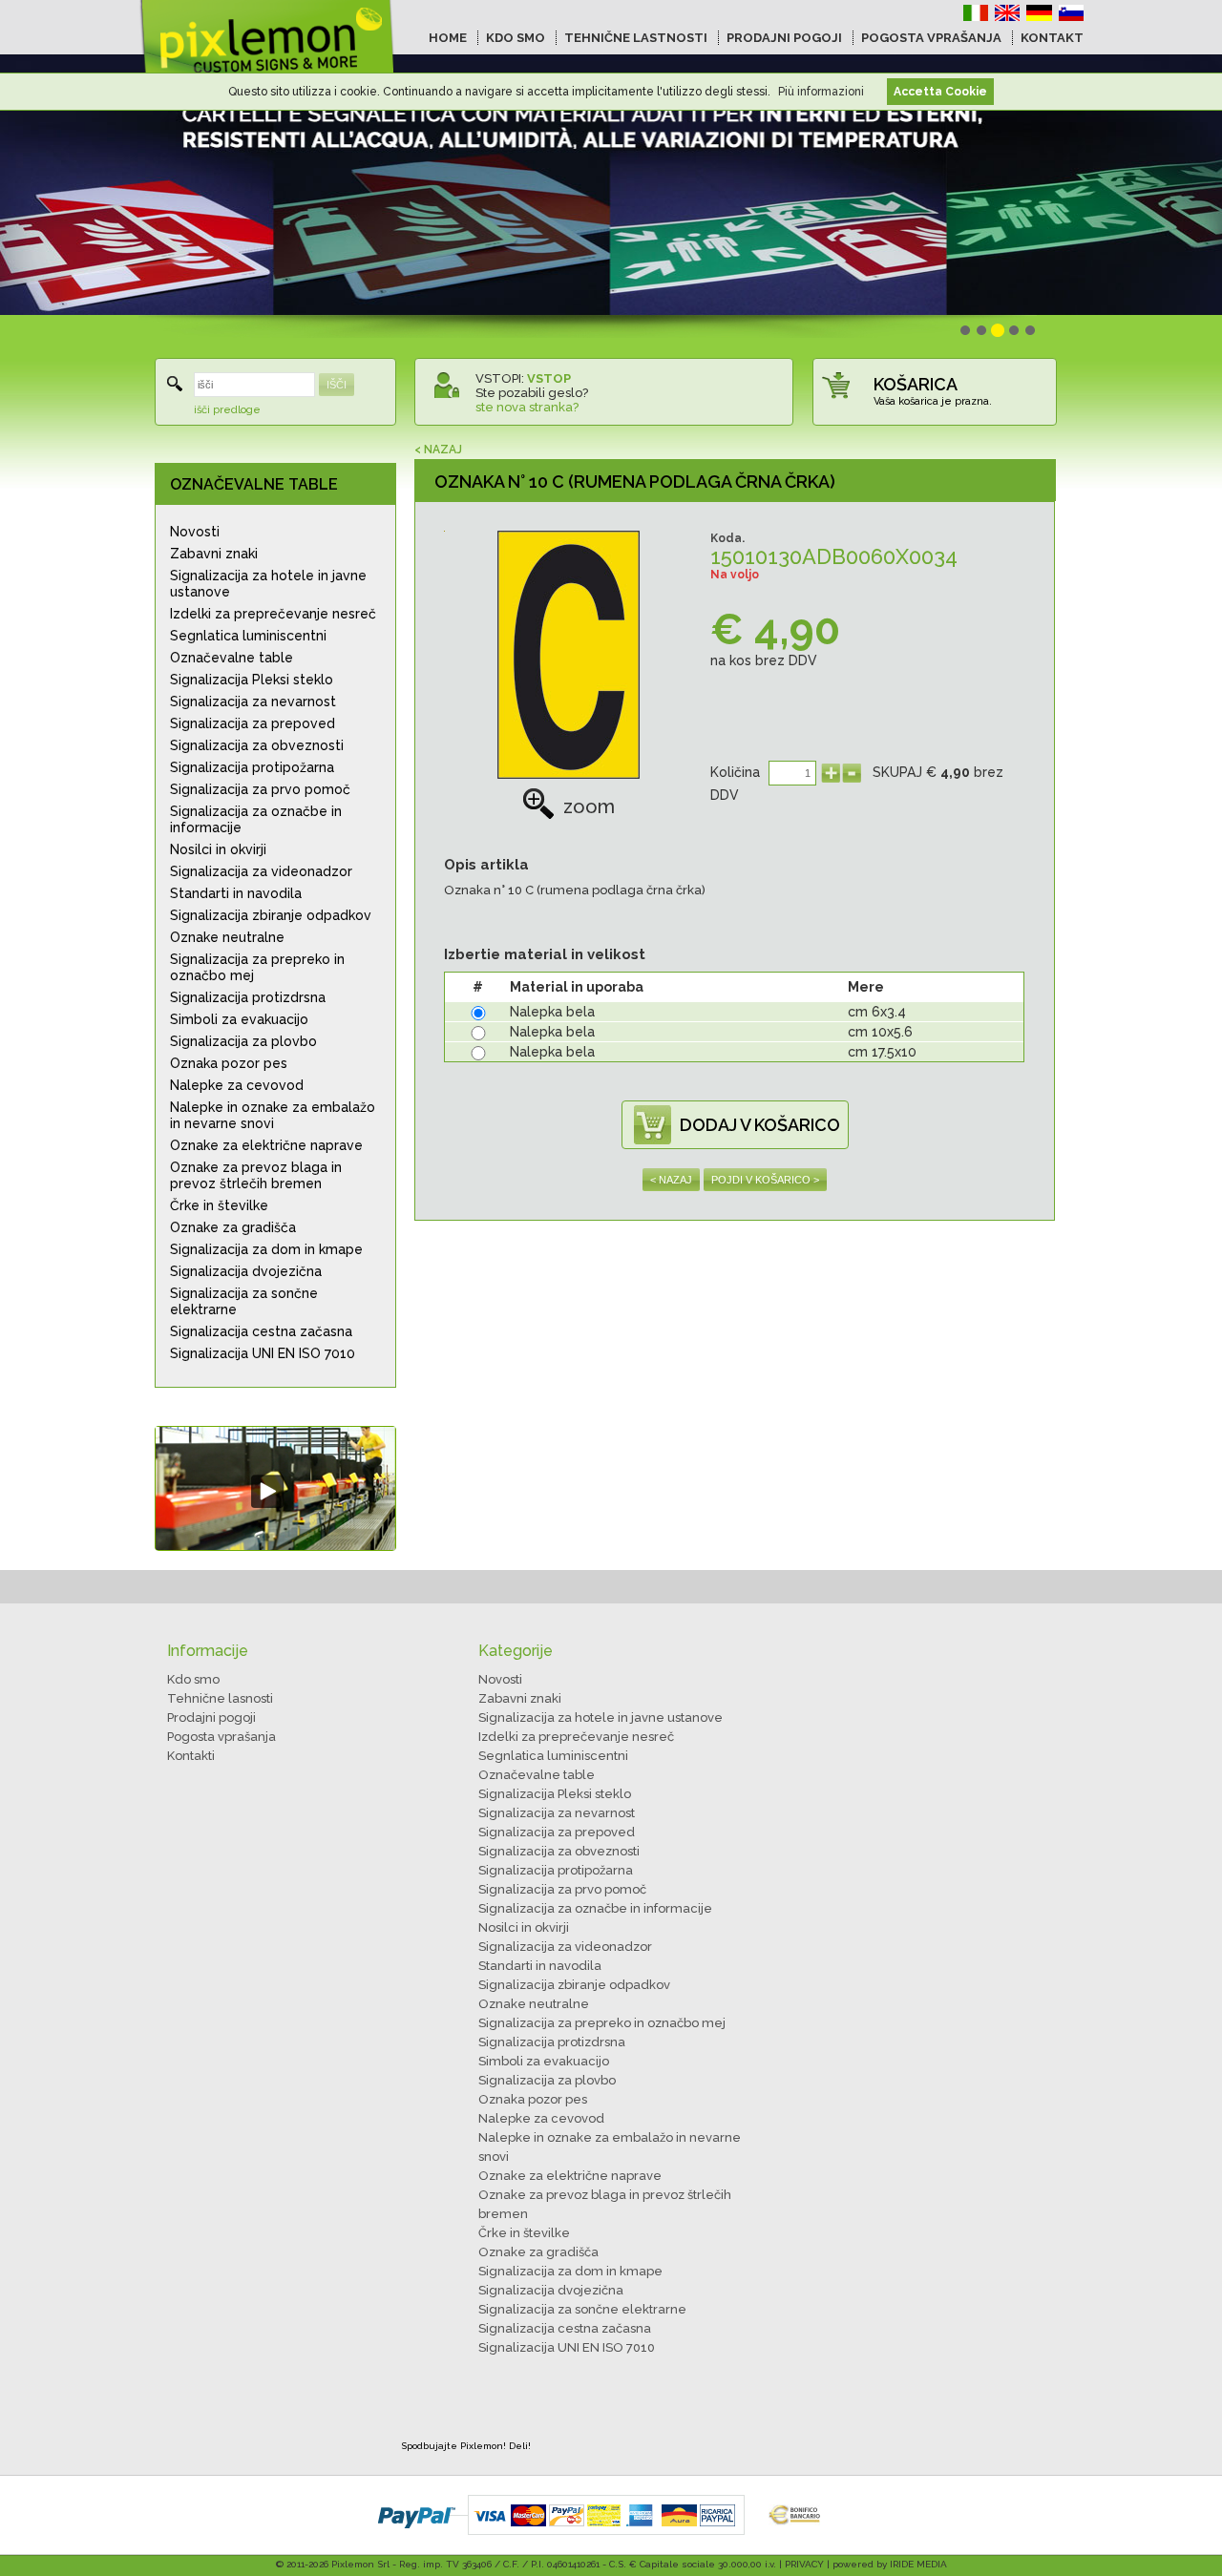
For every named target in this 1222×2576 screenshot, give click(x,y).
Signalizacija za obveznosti (257, 745)
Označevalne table (232, 658)
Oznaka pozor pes (229, 1063)
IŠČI (337, 385)
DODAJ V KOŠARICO (760, 1125)
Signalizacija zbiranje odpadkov (271, 915)
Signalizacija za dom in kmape (266, 1249)
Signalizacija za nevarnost (253, 702)
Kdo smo (193, 1679)
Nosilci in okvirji (218, 849)
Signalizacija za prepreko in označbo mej (257, 967)
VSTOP (549, 378)
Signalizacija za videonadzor (261, 871)
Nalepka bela (552, 1012)
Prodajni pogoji (211, 1717)
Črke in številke (219, 1205)
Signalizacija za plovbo (243, 1041)
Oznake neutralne (227, 937)
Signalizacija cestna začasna (261, 1331)
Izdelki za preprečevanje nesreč (273, 614)
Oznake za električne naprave (266, 1145)
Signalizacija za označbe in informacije (256, 819)
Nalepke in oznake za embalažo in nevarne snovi (273, 1115)
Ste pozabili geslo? (532, 393)
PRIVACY (804, 2564)
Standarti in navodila (236, 893)
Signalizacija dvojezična (246, 1271)
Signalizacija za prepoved (253, 723)
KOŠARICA (916, 384)
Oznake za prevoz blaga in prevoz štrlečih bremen (256, 1175)
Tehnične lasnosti (220, 1698)
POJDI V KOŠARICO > (765, 1180)
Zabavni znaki (214, 554)
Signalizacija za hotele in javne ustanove (268, 584)
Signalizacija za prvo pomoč (260, 789)
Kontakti (191, 1756)
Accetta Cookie (940, 92)
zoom (589, 806)
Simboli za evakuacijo (239, 1019)
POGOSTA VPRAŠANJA (931, 38)
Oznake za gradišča (233, 1227)
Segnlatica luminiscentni (248, 636)
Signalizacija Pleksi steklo (252, 680)
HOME (448, 38)
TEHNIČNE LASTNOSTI (636, 38)
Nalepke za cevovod (237, 1085)
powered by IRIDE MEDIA (890, 2564)
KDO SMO (516, 38)
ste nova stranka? (527, 407)
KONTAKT (1052, 38)
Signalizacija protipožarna (252, 767)
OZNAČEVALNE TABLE (254, 484)
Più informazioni (821, 92)
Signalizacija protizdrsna (248, 997)
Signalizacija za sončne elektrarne (244, 1301)
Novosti (195, 532)
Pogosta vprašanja (221, 1737)
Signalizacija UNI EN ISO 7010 (263, 1353)
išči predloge (227, 410)
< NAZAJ (438, 450)
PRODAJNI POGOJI (784, 38)
